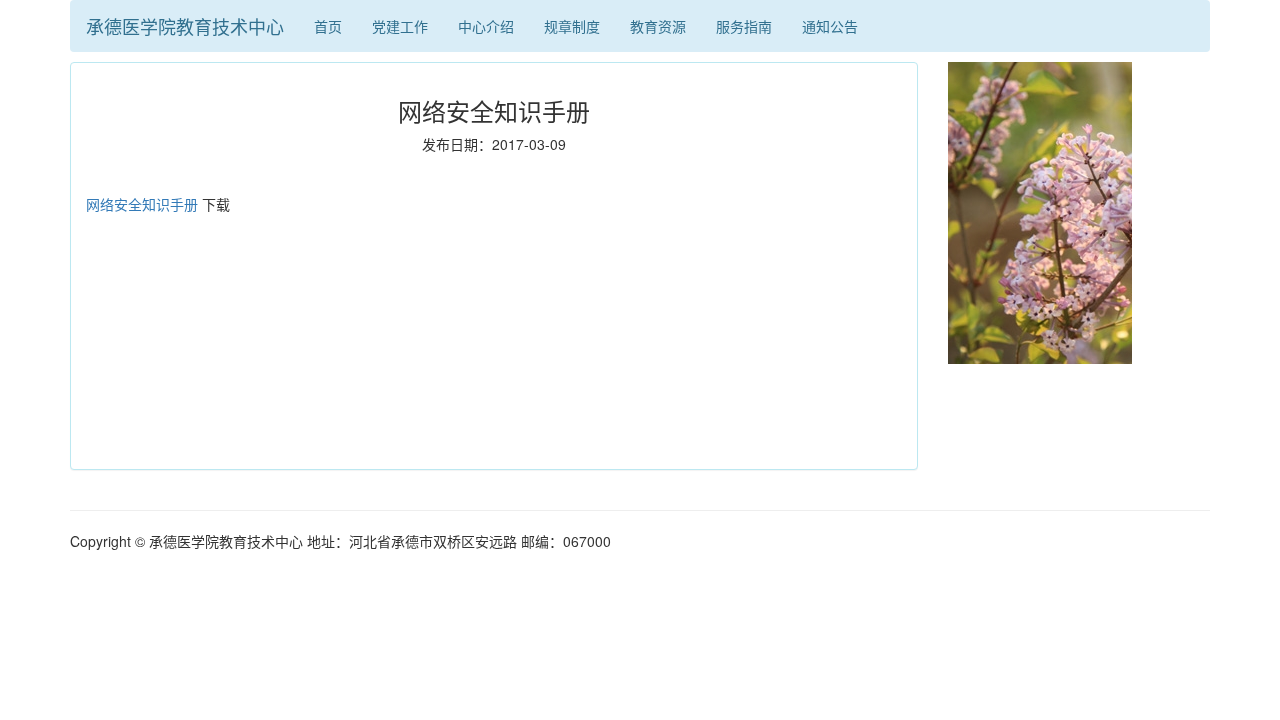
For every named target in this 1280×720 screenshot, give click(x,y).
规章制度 (572, 26)
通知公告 (830, 26)
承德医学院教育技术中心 (185, 26)
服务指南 (744, 26)
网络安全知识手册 (142, 204)
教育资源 (658, 26)
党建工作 (400, 26)
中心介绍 (486, 26)
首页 (328, 26)
